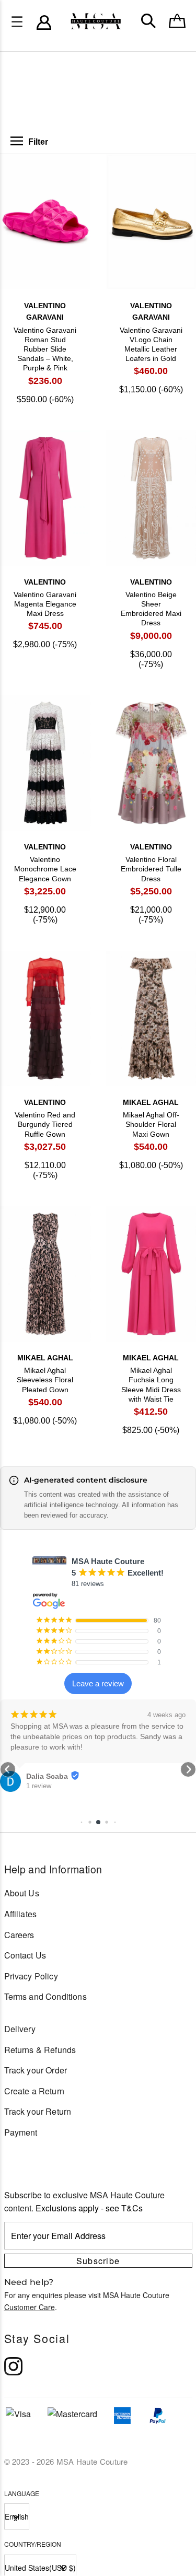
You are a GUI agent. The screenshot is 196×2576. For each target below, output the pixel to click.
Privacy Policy (31, 1976)
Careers (19, 1935)
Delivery (20, 2029)
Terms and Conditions (45, 1996)
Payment (21, 2132)
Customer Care (30, 2307)
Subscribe (98, 2261)
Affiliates (21, 1914)
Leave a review (98, 1683)
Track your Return (38, 2111)
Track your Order (36, 2070)
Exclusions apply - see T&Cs (89, 2208)
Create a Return (34, 2091)
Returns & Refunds (40, 2050)
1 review (39, 1764)
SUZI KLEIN (47, 1755)
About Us (22, 1893)
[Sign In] (44, 22)
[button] (8, 1769)
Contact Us (25, 1955)
